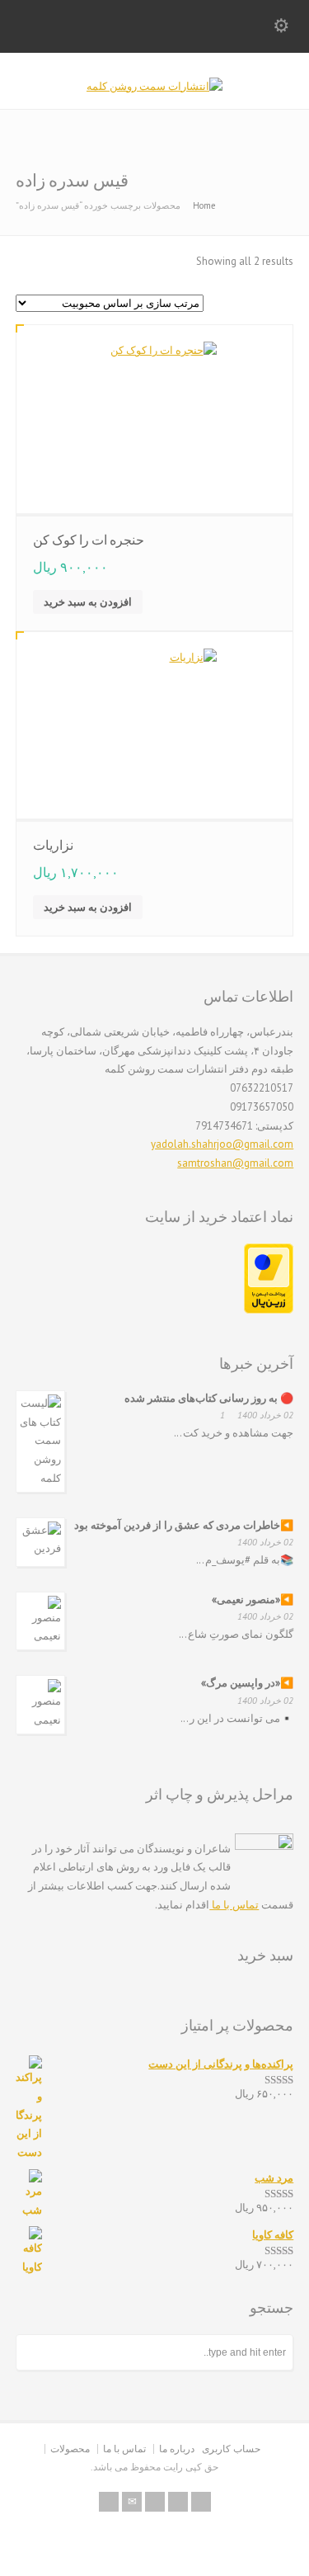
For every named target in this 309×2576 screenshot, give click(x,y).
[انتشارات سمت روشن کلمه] (154, 86)
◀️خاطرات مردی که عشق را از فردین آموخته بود (184, 1525)
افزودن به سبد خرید (88, 602)
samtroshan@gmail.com (235, 1163)
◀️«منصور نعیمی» (253, 1599)
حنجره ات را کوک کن (89, 540)
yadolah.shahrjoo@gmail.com (222, 1144)
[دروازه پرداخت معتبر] (269, 1310)
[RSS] (109, 2502)
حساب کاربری (231, 2449)
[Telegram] (178, 2502)
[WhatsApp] (201, 2502)
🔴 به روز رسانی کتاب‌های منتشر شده (209, 1398)
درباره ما (177, 2449)
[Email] (132, 2502)
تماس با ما (234, 1905)
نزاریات (53, 845)
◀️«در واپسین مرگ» (247, 1683)
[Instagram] (155, 2502)
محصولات (70, 2449)
